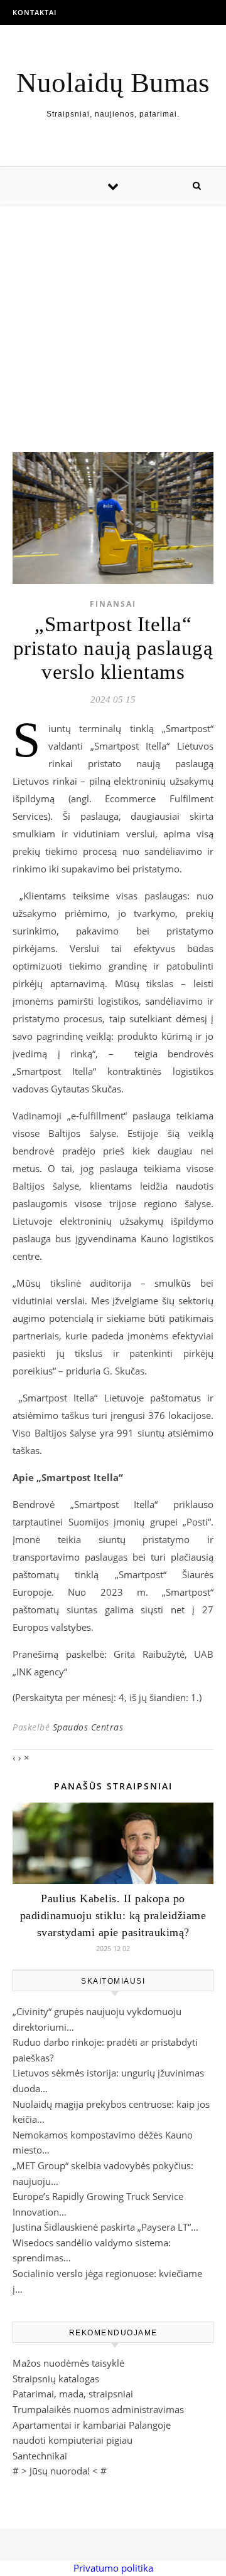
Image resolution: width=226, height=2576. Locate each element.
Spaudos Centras (88, 1727)
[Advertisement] (113, 316)
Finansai (113, 604)
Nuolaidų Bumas (113, 83)
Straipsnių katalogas (56, 2379)
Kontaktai (35, 12)
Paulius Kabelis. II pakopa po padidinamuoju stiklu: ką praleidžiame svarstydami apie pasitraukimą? (113, 1915)
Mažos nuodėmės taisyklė (68, 2363)
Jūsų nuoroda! (60, 2471)
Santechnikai (40, 2456)
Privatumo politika (113, 2568)
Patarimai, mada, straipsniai (73, 2394)
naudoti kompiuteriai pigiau (73, 2440)
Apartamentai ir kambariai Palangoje (92, 2425)
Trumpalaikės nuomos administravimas (98, 2409)
